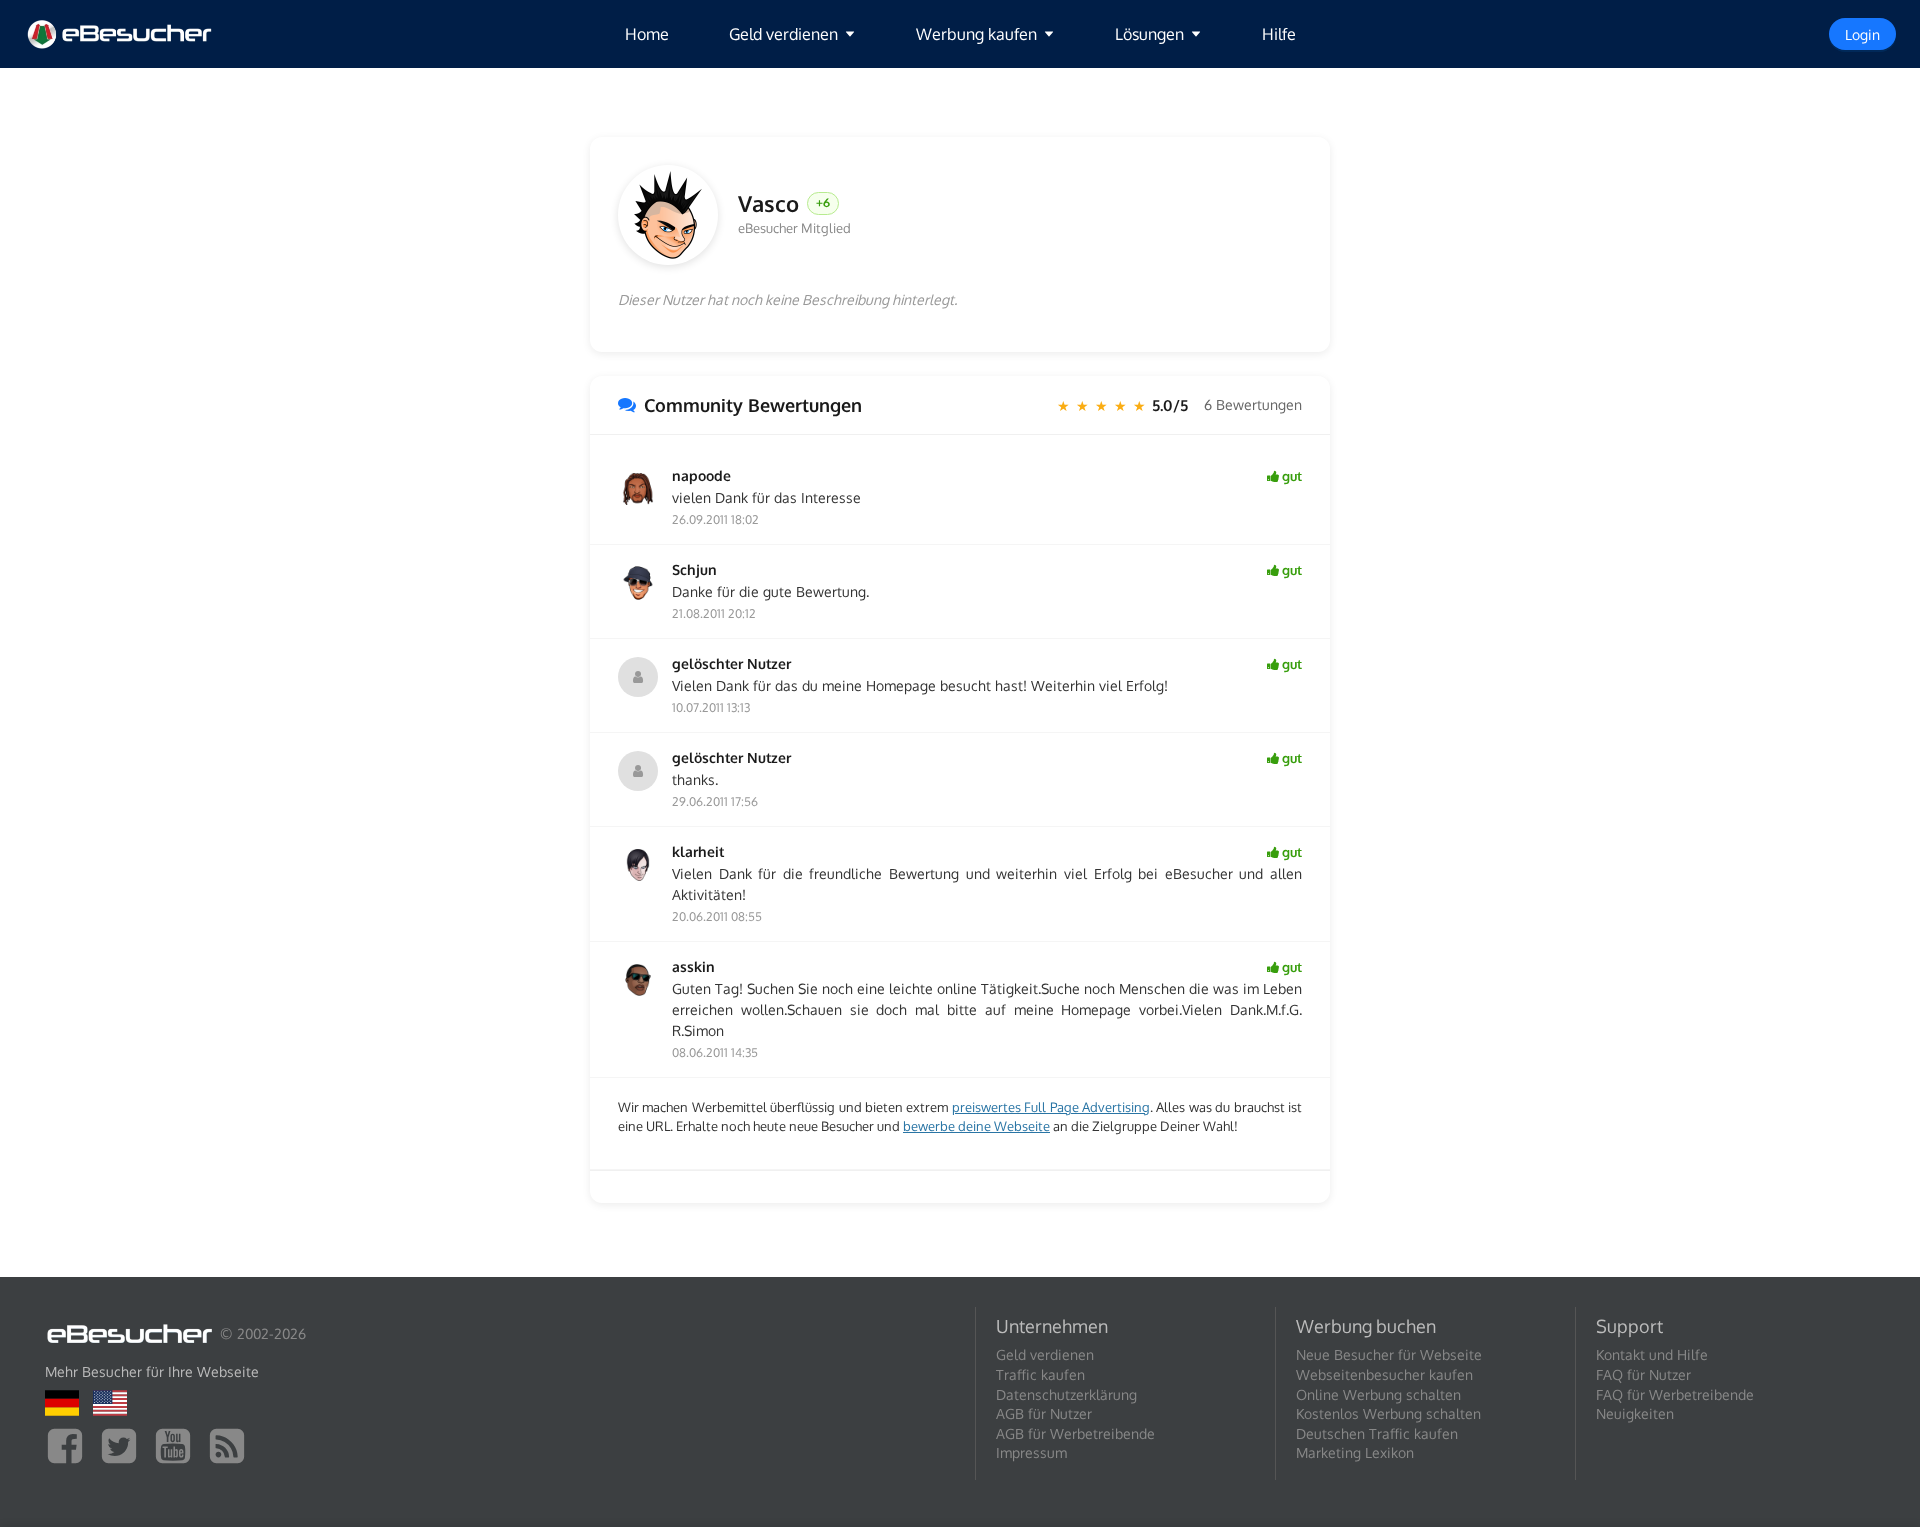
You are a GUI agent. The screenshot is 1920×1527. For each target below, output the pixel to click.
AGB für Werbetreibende (1075, 1433)
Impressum (1031, 1452)
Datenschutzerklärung (1066, 1394)
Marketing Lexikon (1355, 1452)
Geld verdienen (1045, 1354)
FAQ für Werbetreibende (1675, 1394)
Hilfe (1279, 34)
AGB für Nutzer (1044, 1413)
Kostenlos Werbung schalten (1388, 1413)
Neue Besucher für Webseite (1389, 1354)
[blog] (232, 1444)
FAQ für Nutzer (1643, 1374)
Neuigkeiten (1635, 1413)
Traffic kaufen (1040, 1374)
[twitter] (124, 1444)
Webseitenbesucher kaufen (1384, 1374)
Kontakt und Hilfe (1652, 1354)
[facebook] (70, 1444)
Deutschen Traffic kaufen (1377, 1433)
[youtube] (178, 1444)
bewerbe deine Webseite (976, 1126)
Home (647, 34)
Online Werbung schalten (1378, 1394)
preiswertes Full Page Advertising (1051, 1107)
